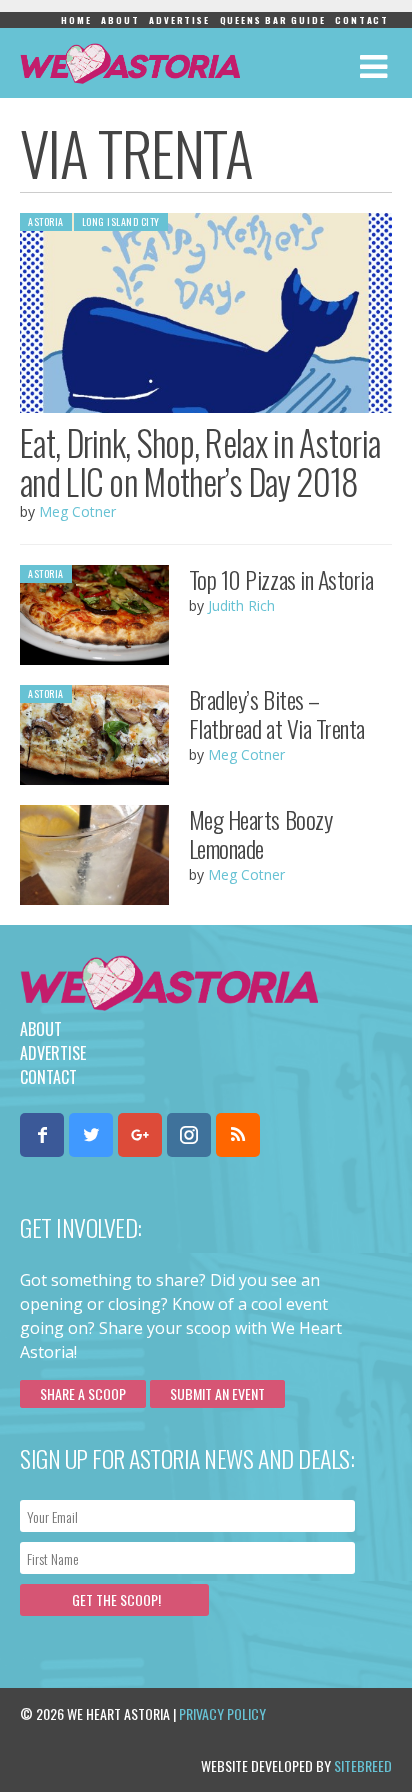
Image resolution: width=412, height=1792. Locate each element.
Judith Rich (241, 605)
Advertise (179, 20)
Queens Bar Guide (273, 20)
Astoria (46, 221)
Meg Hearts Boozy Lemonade (260, 833)
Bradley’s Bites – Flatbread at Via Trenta (277, 713)
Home (76, 20)
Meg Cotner (77, 511)
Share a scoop (83, 1393)
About (120, 20)
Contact (362, 20)
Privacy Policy (222, 1713)
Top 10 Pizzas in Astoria (281, 579)
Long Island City (121, 221)
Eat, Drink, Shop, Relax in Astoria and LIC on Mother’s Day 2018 (200, 461)
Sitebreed (363, 1765)
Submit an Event (217, 1393)
